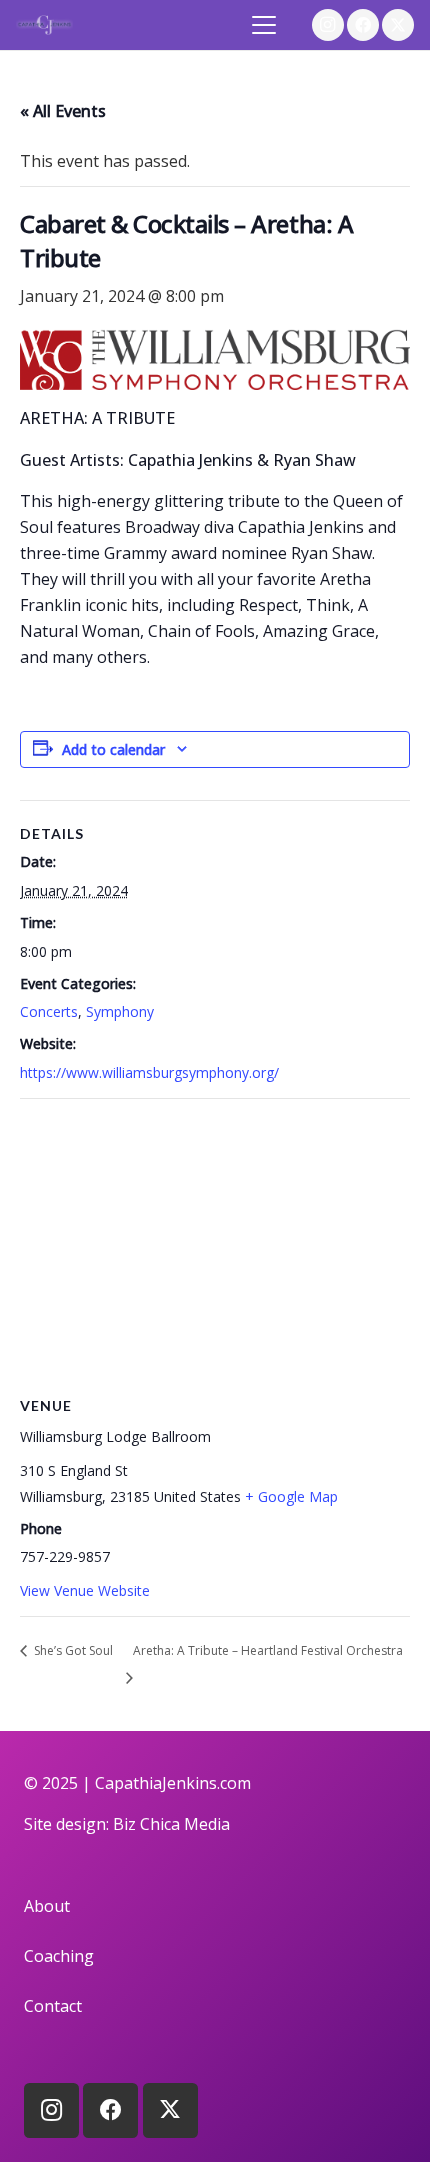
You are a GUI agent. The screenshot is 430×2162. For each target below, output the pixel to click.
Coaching (59, 1956)
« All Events (63, 111)
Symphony (120, 1011)
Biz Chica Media (171, 1824)
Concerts (49, 1011)
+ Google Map (291, 1496)
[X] (398, 25)
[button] (265, 25)
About (47, 1906)
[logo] (44, 25)
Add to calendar (113, 749)
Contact (53, 2006)
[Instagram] (328, 25)
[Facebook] (363, 25)
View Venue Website (85, 1590)
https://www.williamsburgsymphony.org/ (149, 1072)
